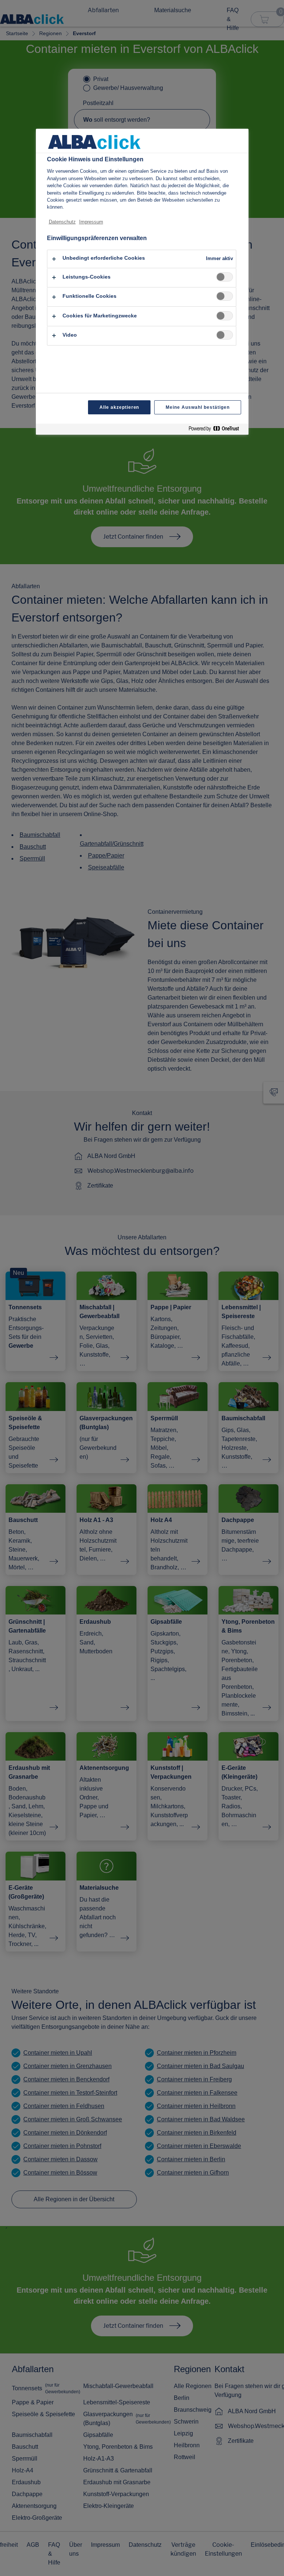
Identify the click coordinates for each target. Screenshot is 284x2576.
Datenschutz (62, 222)
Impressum (91, 222)
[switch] (225, 277)
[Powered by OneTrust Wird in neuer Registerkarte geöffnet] (217, 430)
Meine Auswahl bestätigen (197, 407)
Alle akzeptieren (119, 407)
